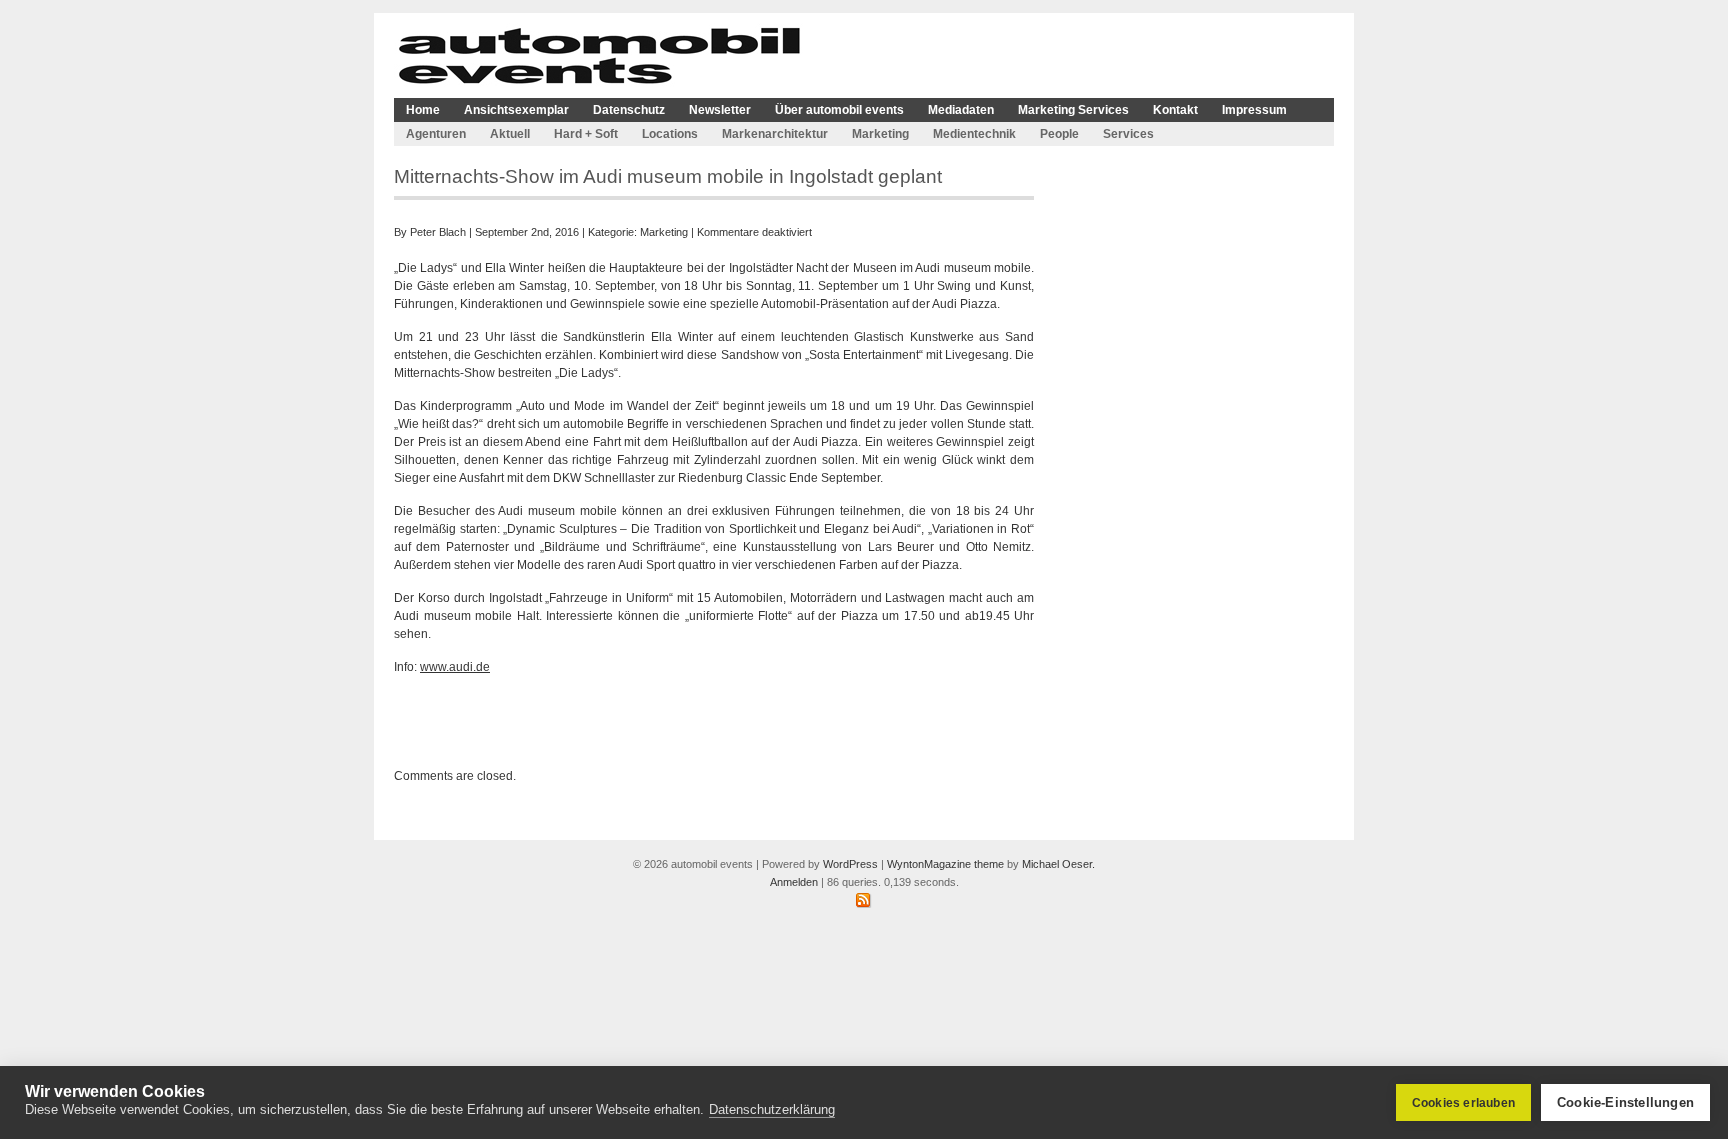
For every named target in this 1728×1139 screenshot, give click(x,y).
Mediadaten (961, 110)
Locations (670, 134)
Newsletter (720, 110)
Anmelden (794, 882)
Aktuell (510, 134)
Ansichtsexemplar (516, 110)
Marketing (880, 134)
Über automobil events (839, 110)
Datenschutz (629, 110)
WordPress (850, 864)
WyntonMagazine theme (945, 864)
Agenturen (436, 134)
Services (1128, 134)
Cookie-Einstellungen (1625, 1102)
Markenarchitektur (775, 134)
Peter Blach (438, 232)
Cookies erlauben (1463, 1103)
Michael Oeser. (1058, 864)
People (1059, 134)
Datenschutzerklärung (772, 1109)
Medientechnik (974, 134)
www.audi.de (455, 667)
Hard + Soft (586, 134)
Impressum (1254, 110)
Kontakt (1175, 110)
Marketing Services (1073, 110)
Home (423, 110)
